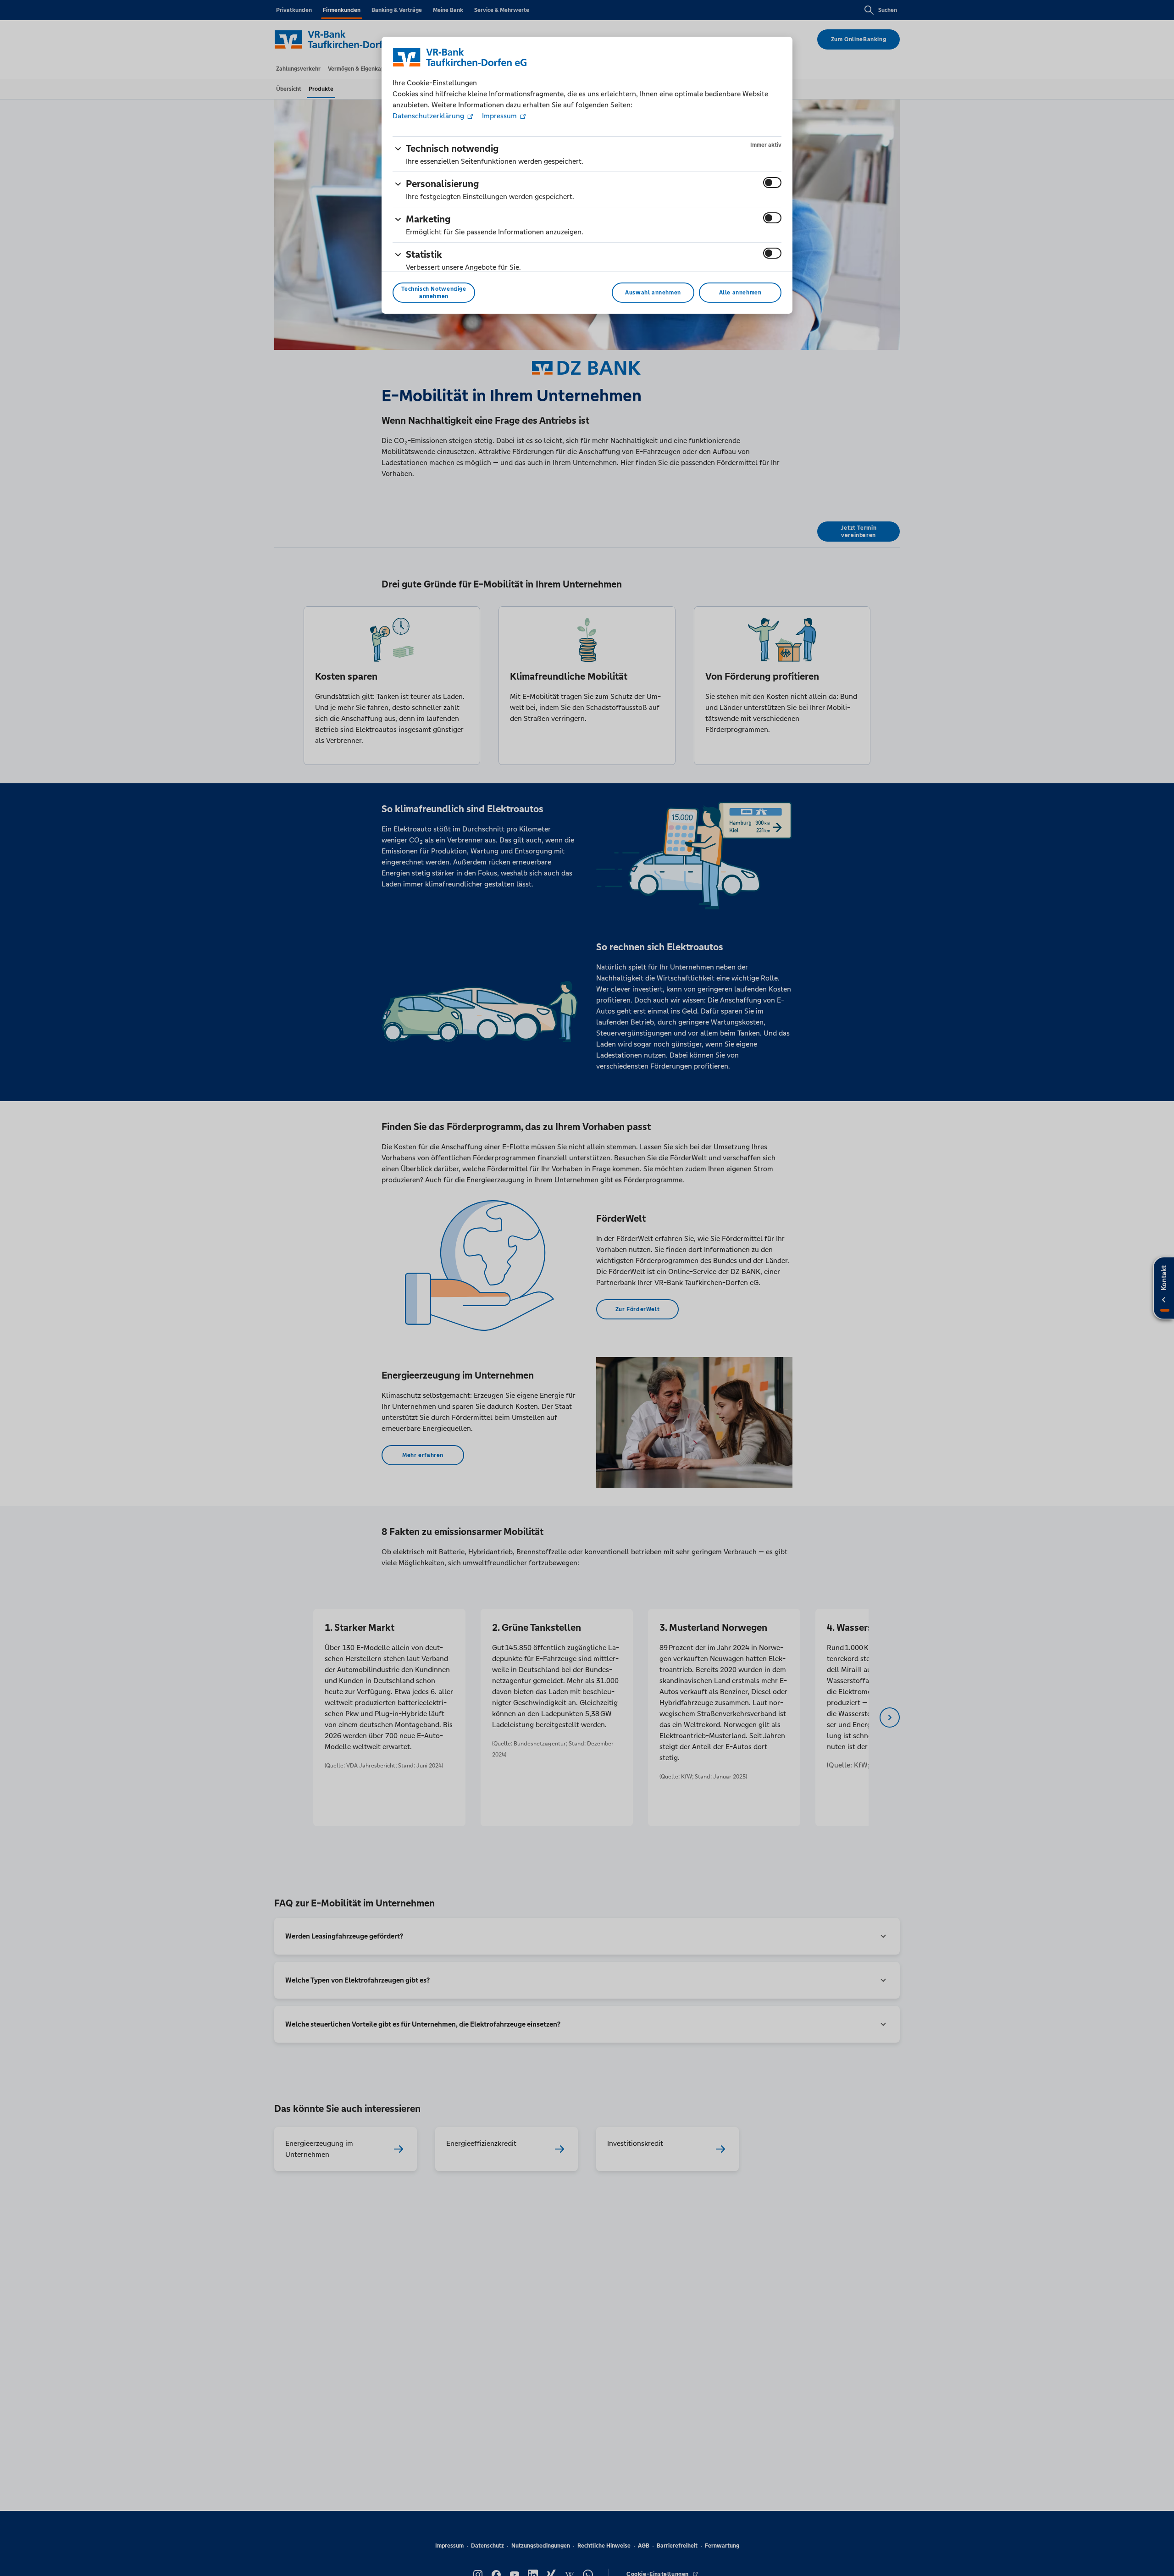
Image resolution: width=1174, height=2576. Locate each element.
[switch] (772, 183)
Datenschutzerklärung (429, 116)
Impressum (499, 116)
